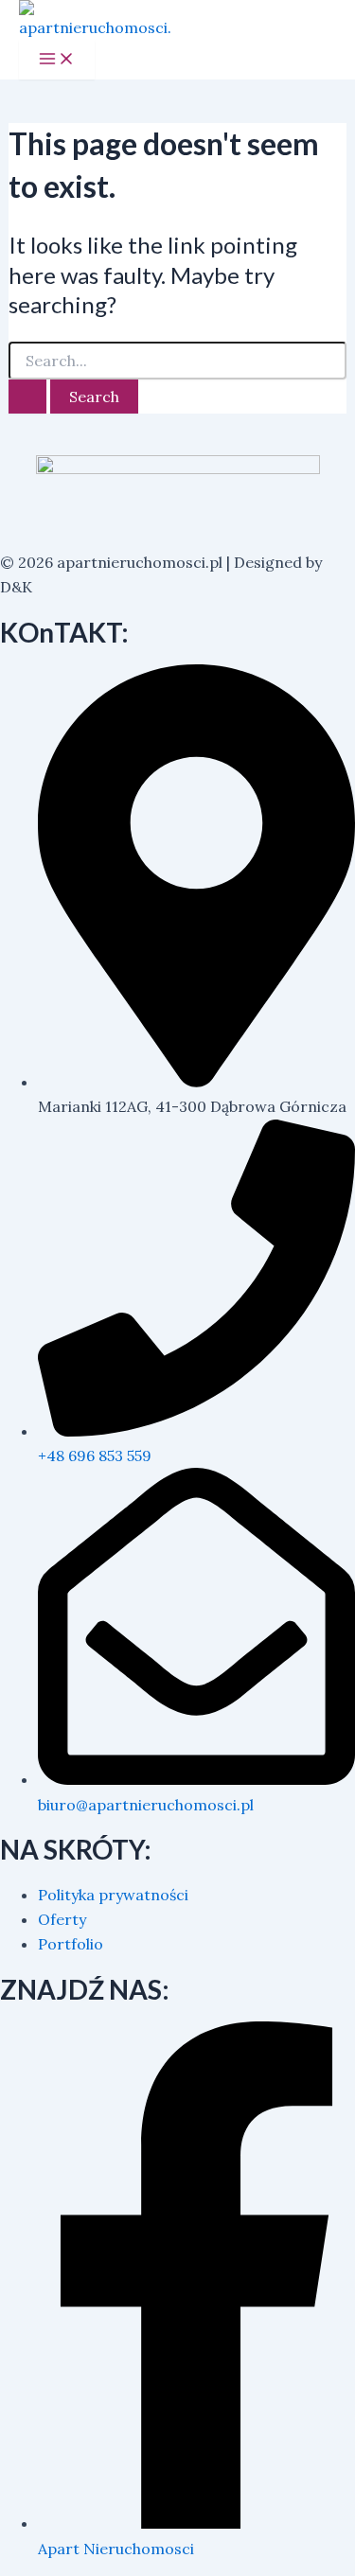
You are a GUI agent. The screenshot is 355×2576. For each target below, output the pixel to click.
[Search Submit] (27, 397)
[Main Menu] (57, 60)
